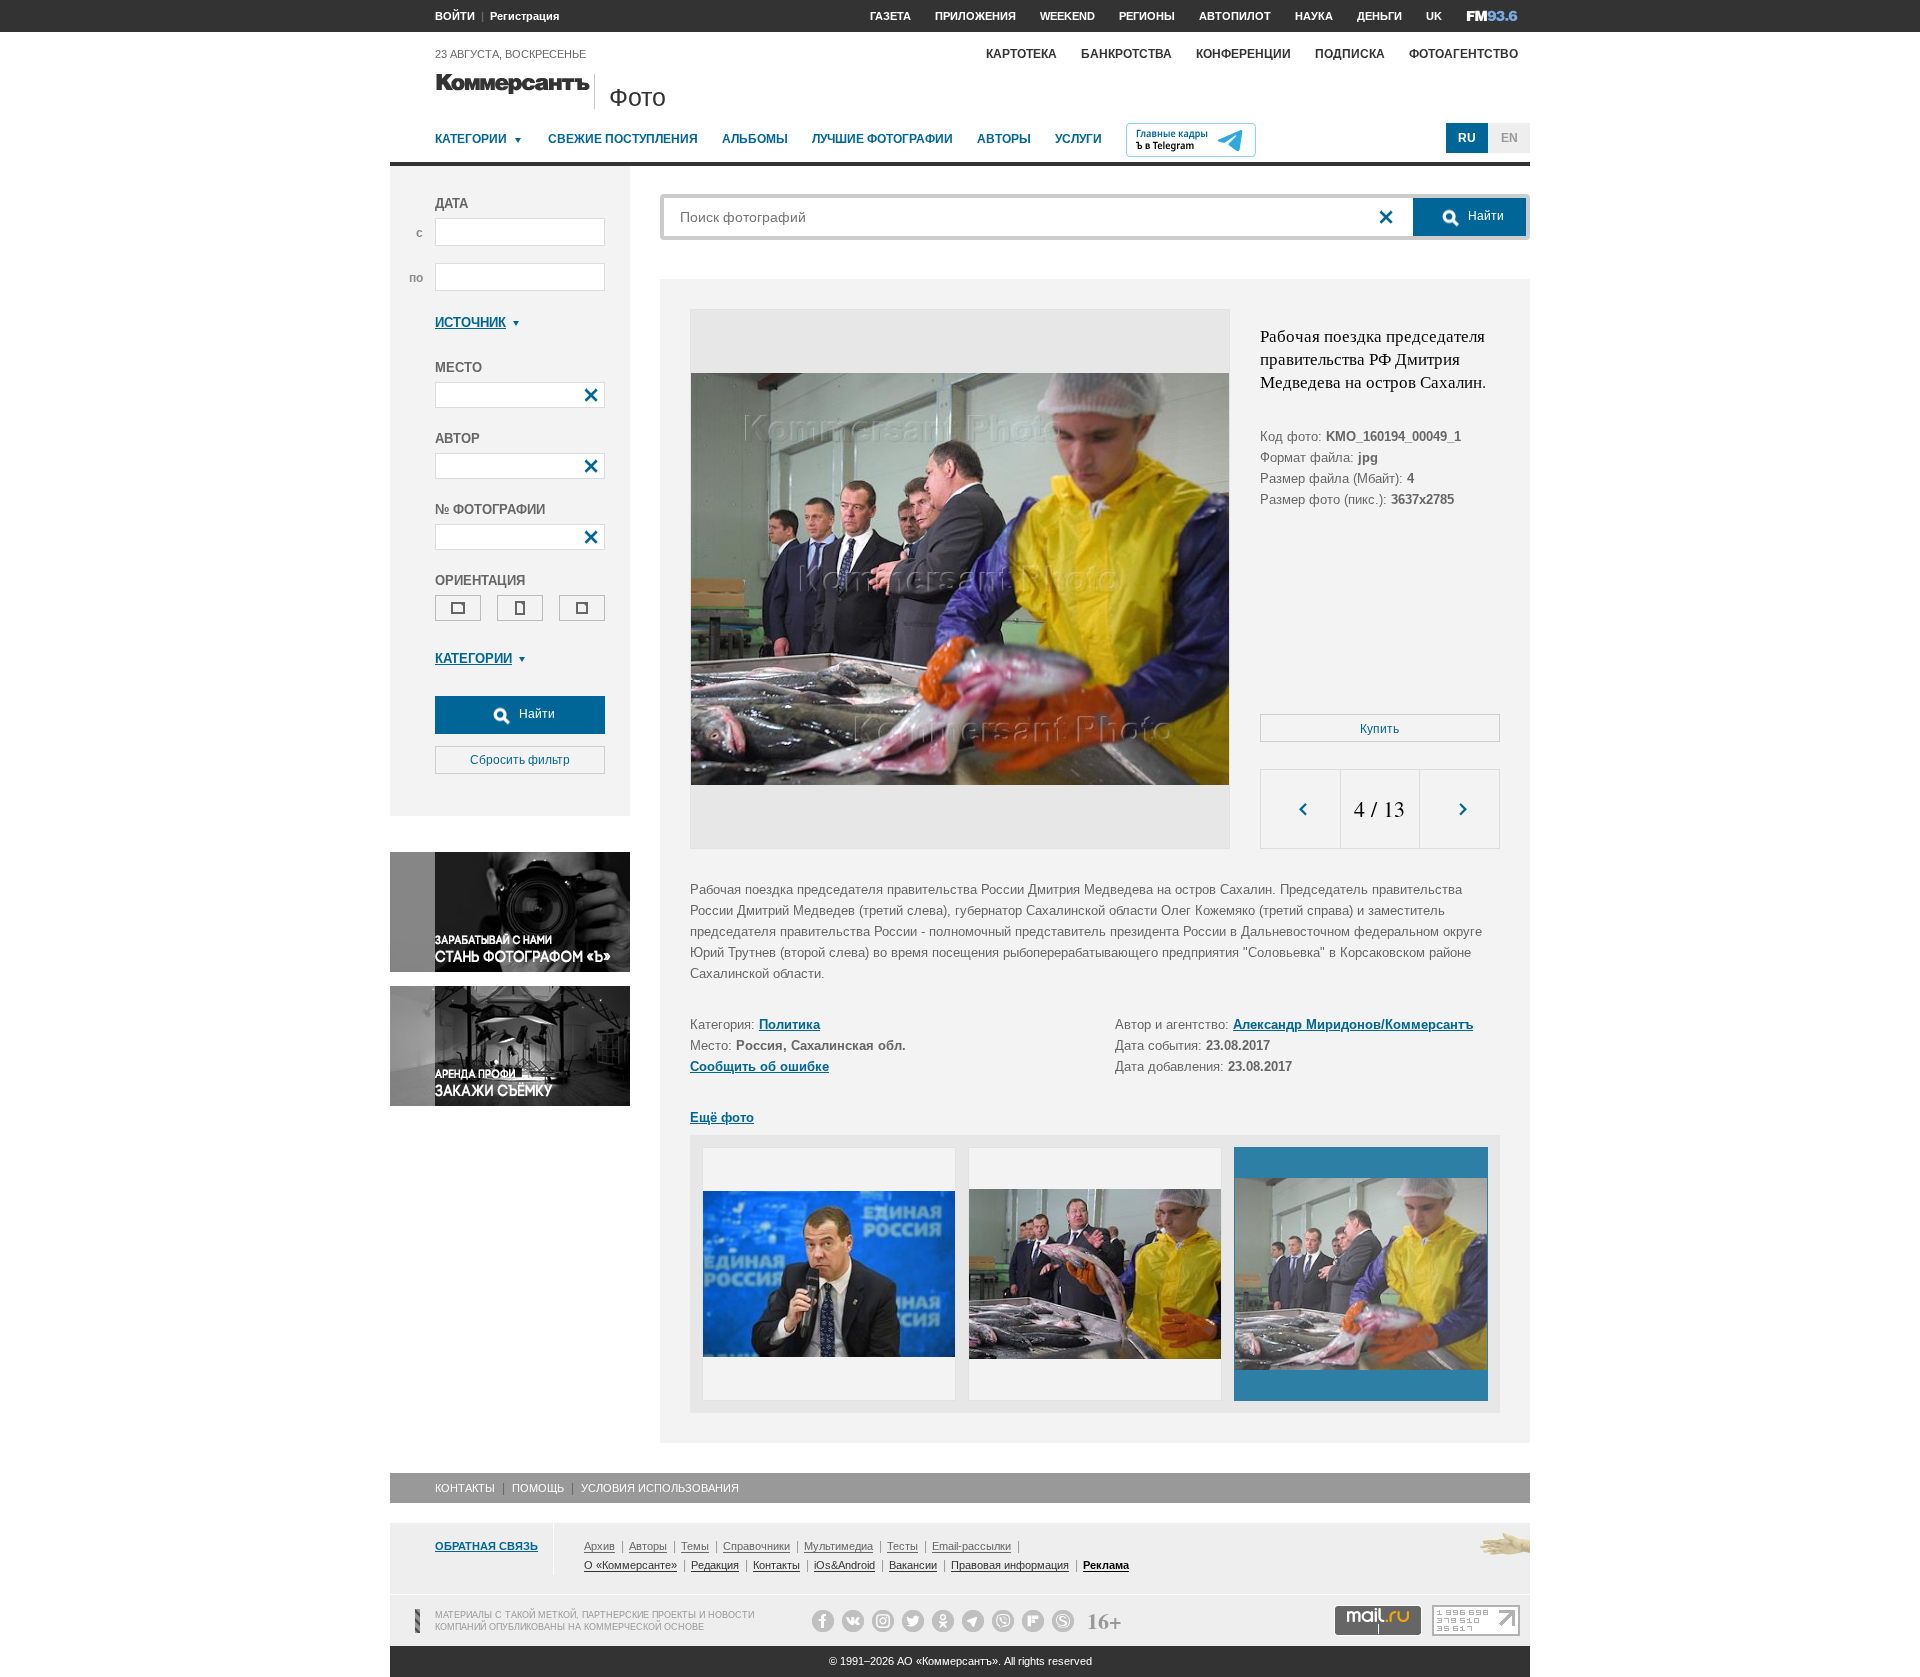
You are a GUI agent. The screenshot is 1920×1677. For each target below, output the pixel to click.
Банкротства (1126, 54)
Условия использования (660, 1488)
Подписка (1350, 54)
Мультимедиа (838, 1546)
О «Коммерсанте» (630, 1565)
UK (1434, 16)
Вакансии (913, 1565)
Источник (470, 322)
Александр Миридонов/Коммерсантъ (1353, 1024)
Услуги (1078, 139)
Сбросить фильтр (520, 760)
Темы (695, 1546)
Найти (535, 714)
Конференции (1243, 54)
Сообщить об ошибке (759, 1066)
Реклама (1106, 1565)
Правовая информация (1010, 1565)
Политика (789, 1024)
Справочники (756, 1546)
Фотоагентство (1463, 54)
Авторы (1004, 139)
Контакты (465, 1488)
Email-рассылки (971, 1546)
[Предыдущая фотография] (1300, 809)
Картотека (1021, 54)
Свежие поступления (623, 139)
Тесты (902, 1546)
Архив (599, 1546)
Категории (471, 139)
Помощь (538, 1488)
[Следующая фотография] (1459, 809)
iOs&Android (844, 1565)
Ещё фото (722, 1117)
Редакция (715, 1565)
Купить (1379, 729)
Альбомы (755, 139)
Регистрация (524, 16)
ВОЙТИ (455, 16)
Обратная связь (486, 1546)
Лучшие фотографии (882, 139)
